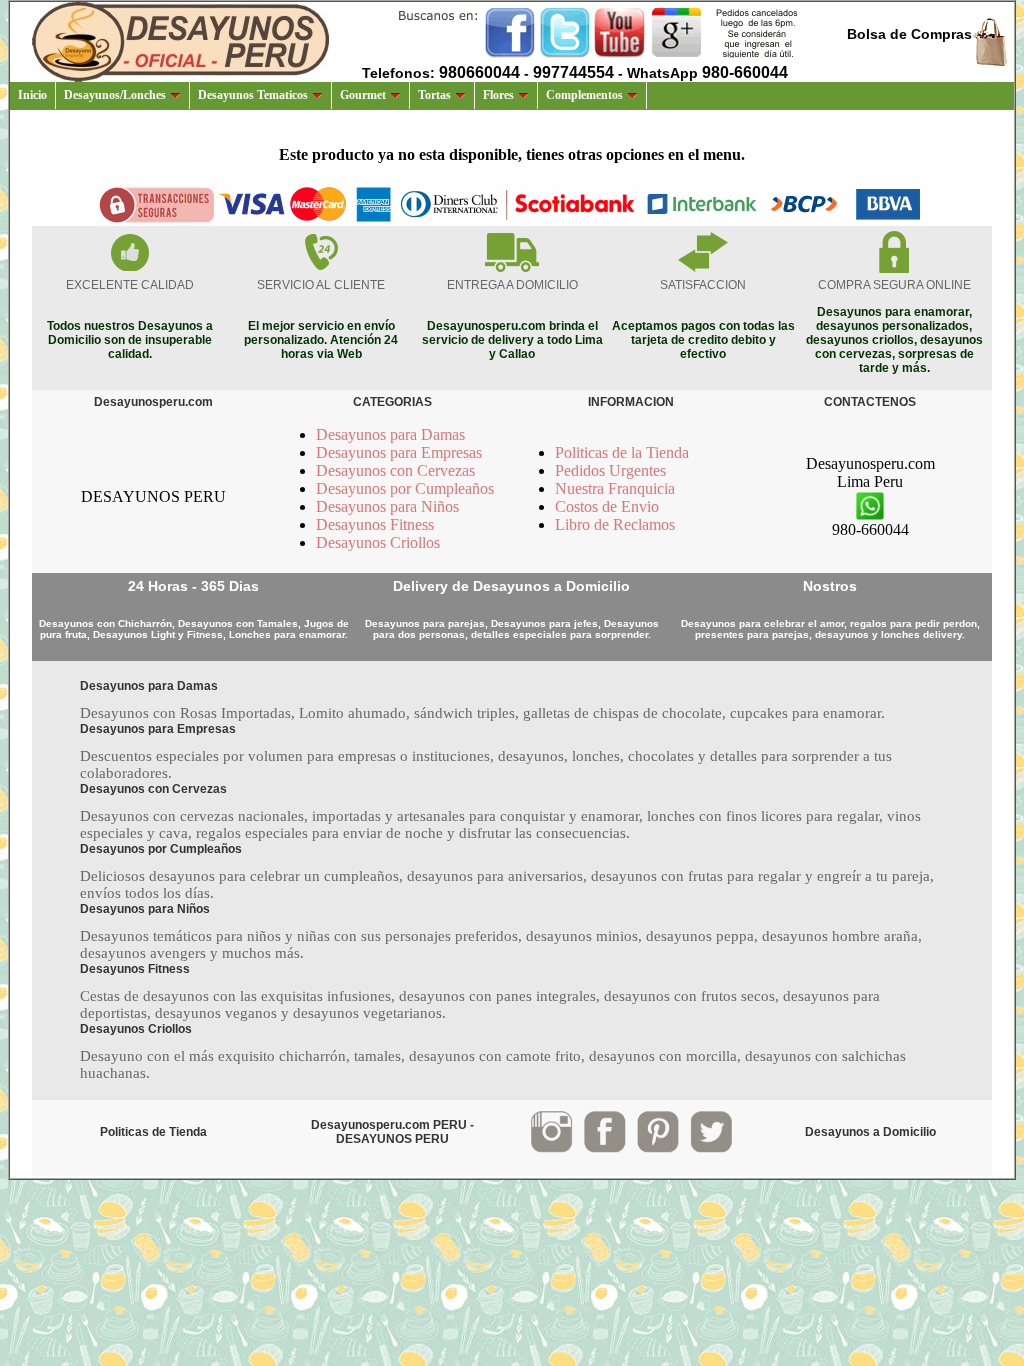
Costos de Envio (607, 506)
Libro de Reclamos (615, 524)
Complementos (584, 95)
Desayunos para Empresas (399, 452)
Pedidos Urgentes (610, 470)
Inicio (32, 95)
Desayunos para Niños (387, 506)
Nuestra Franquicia (615, 488)
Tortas (434, 95)
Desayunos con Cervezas (395, 470)
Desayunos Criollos (378, 542)
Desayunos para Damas (390, 434)
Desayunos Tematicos (253, 95)
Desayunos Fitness (375, 524)
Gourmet (363, 95)
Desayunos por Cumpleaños (405, 488)
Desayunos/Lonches (115, 95)
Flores (498, 95)
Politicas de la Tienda (622, 452)
